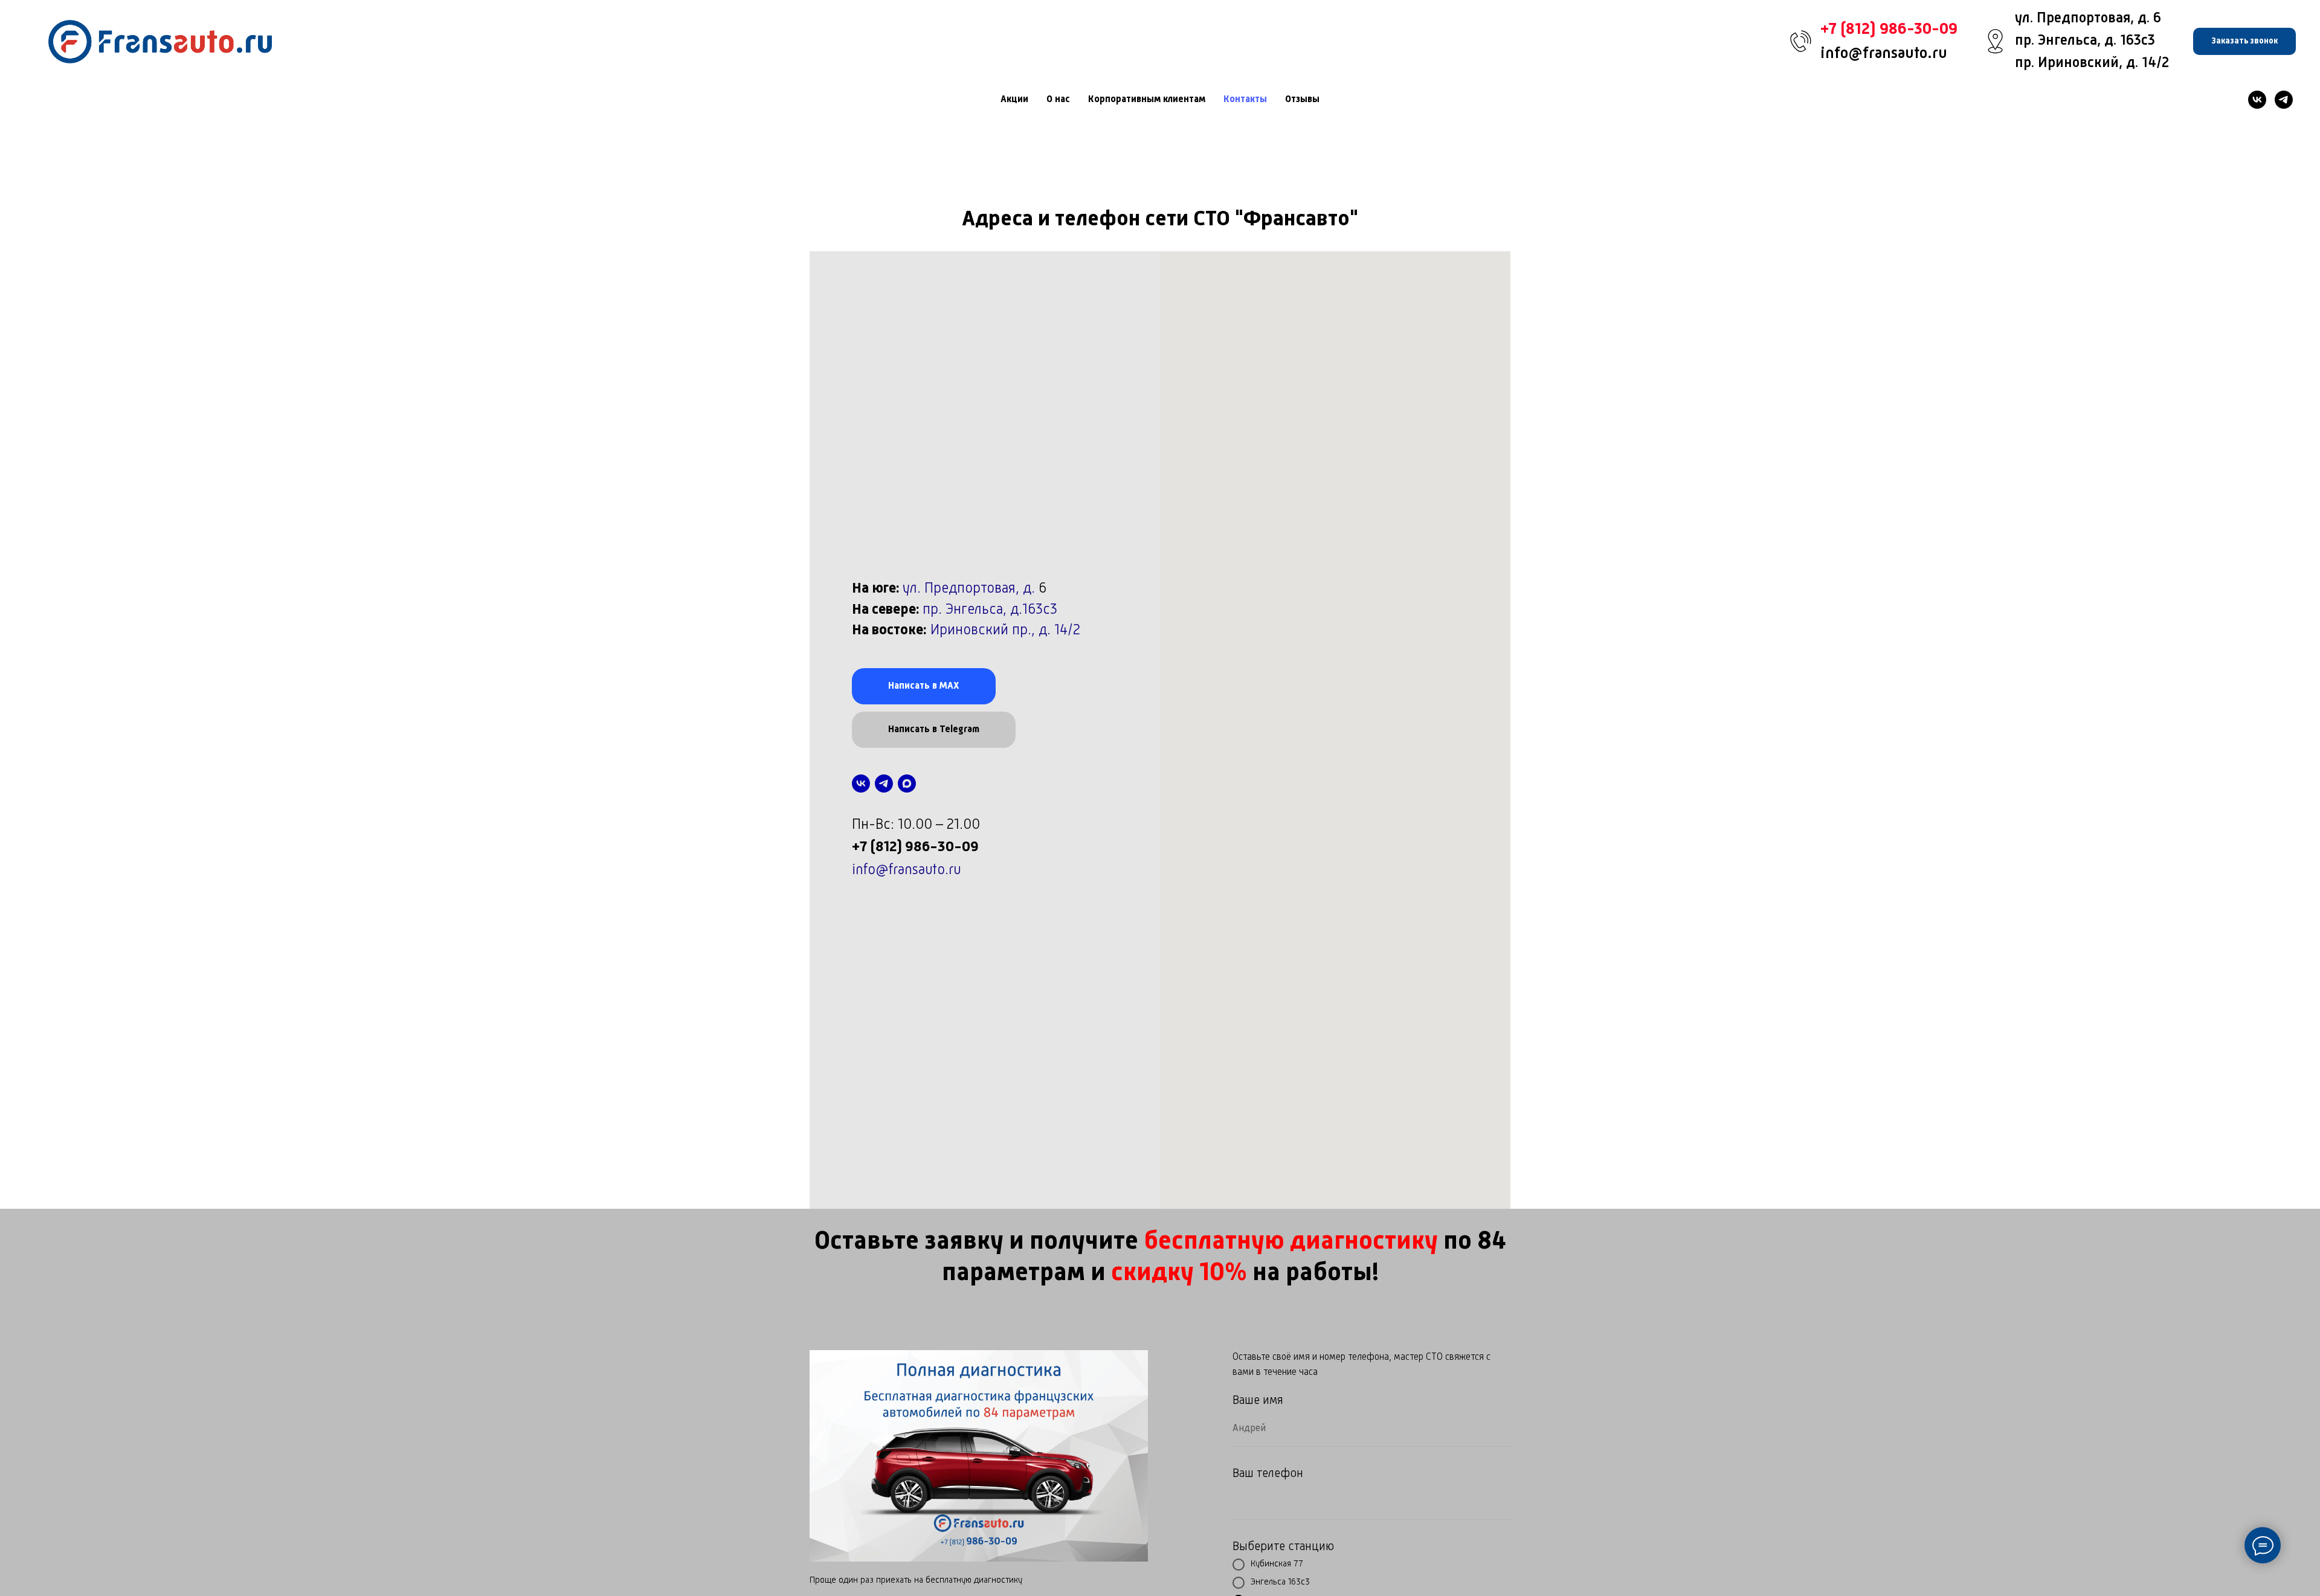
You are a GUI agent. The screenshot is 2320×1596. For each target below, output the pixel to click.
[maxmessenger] (907, 784)
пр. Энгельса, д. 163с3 (2085, 41)
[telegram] (2284, 100)
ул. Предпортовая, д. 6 (2088, 19)
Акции (1014, 100)
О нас (1058, 100)
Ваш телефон (1268, 1474)
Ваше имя (1258, 1401)
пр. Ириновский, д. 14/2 (2092, 63)
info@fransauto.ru (1884, 54)
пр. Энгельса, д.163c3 (990, 610)
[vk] (2257, 100)
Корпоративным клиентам (1147, 100)
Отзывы (1302, 100)
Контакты (1245, 100)
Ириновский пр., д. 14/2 (1005, 631)
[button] (2244, 41)
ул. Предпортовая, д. (971, 589)
